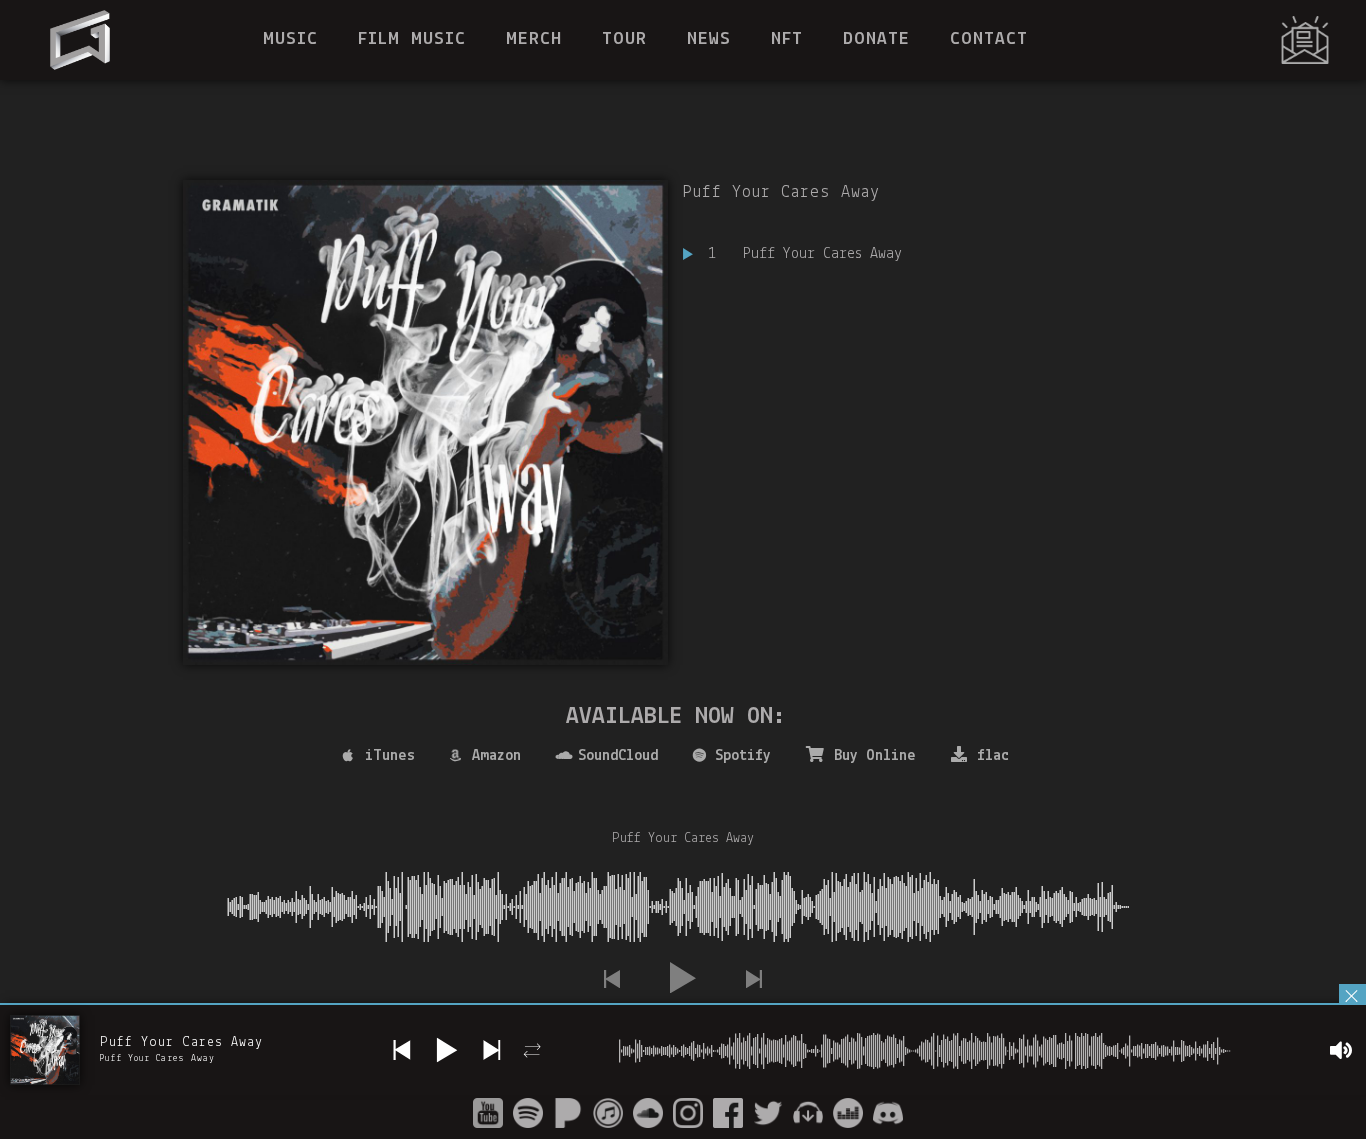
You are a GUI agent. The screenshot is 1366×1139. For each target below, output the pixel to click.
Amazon (496, 756)
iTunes (390, 756)
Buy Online (875, 756)
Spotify (743, 756)
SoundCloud (618, 756)
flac (993, 756)
